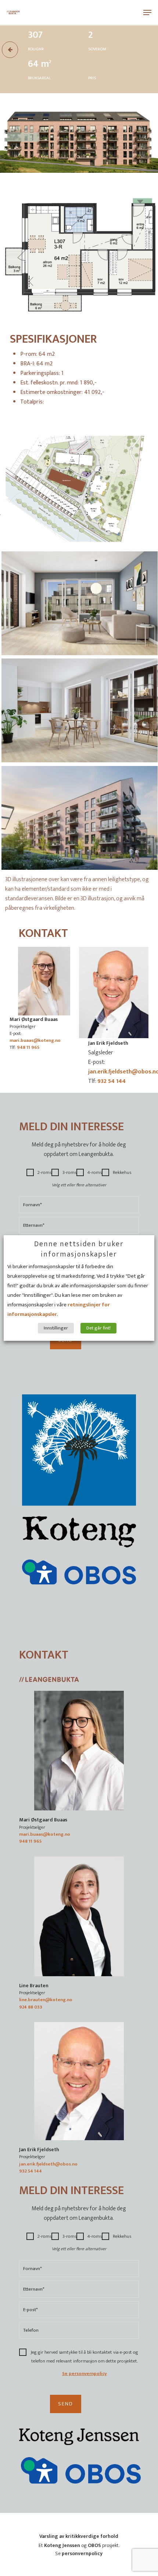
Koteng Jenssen (62, 2545)
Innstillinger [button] (56, 1328)
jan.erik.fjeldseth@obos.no (48, 2164)
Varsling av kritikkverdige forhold (79, 2536)
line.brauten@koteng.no (46, 2000)
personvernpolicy (82, 2553)
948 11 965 (28, 1048)
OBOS (94, 2545)
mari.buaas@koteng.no (35, 1041)
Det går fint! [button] (98, 1328)
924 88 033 (31, 2007)
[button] (147, 12)
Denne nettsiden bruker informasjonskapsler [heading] (79, 1249)
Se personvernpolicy (85, 2374)
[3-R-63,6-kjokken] (79, 710)
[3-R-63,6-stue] (79, 603)
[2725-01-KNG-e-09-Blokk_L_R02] (79, 818)
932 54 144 (112, 1081)
